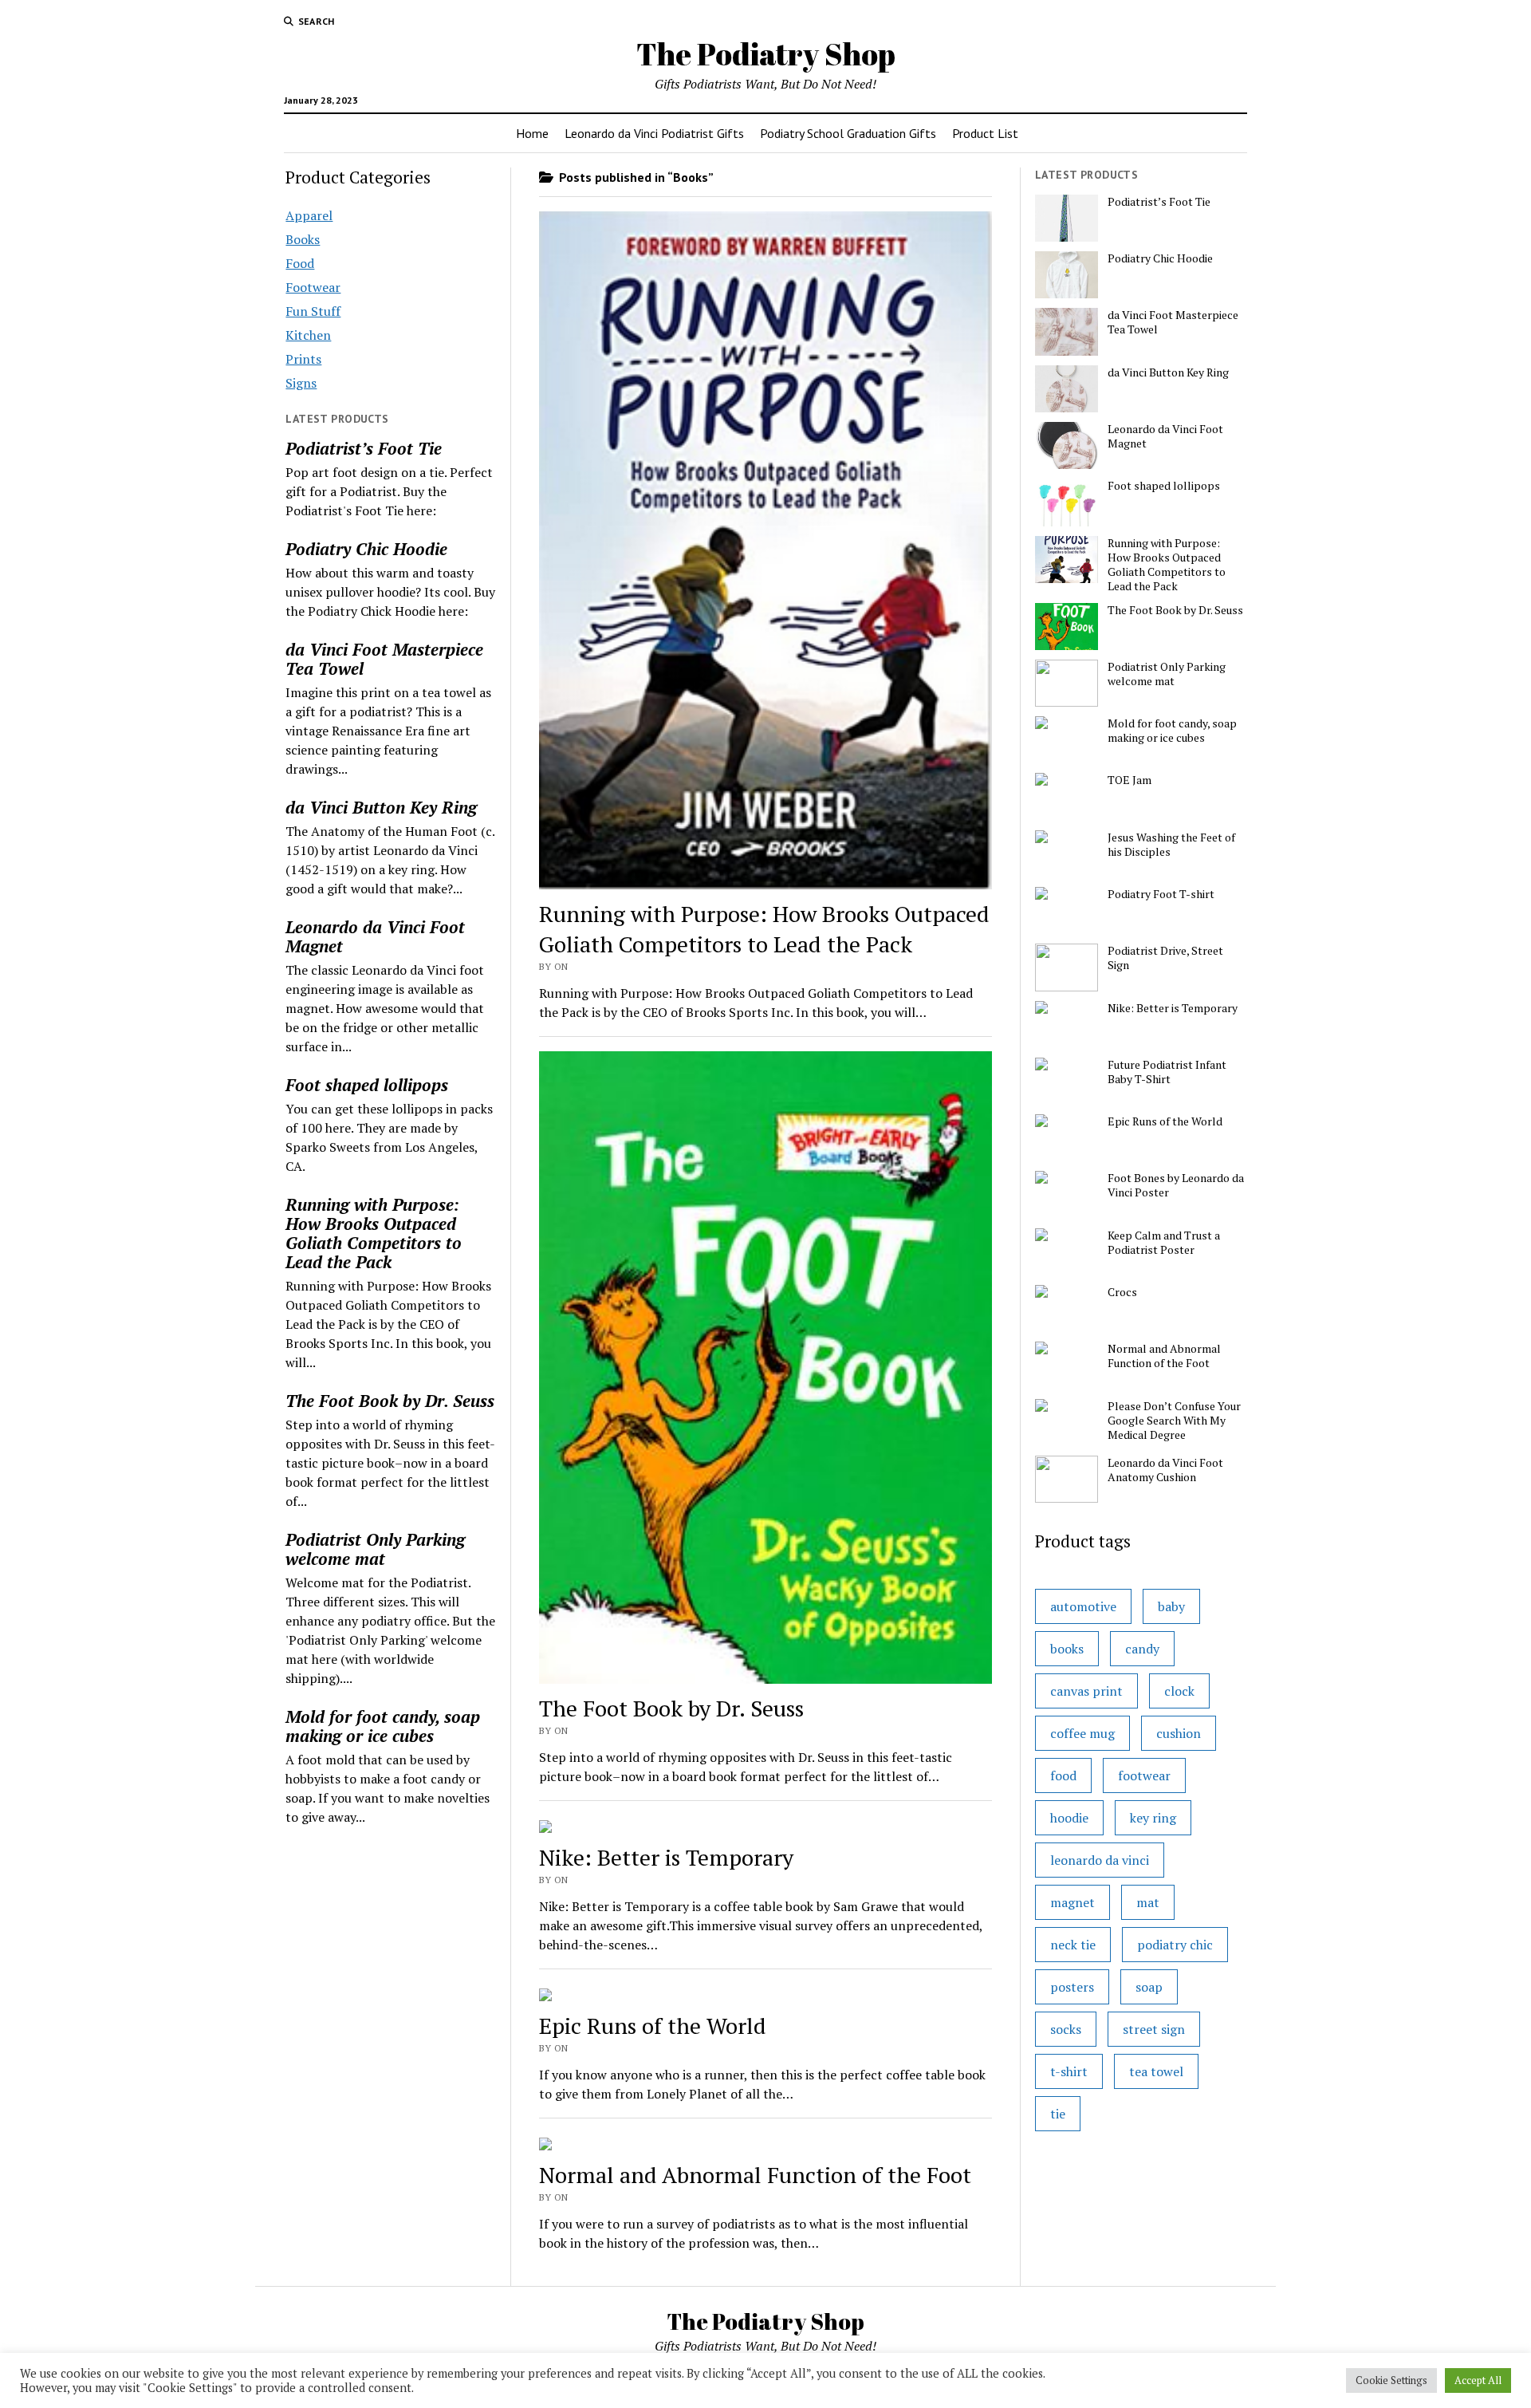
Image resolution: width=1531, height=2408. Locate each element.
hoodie (1069, 1818)
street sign (1154, 2029)
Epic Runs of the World (653, 2026)
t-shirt (1069, 2071)
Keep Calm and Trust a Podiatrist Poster (1164, 1243)
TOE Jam (1130, 780)
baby (1171, 1606)
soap (1149, 1987)
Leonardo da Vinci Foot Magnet (375, 936)
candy (1142, 1649)
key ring (1153, 1818)
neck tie (1073, 1945)
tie (1058, 2114)
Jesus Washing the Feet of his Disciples (1171, 845)
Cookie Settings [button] (1391, 2380)
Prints (303, 359)
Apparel (309, 215)
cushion (1179, 1733)
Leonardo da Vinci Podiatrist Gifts (654, 133)
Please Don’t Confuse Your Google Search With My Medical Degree (1174, 1421)
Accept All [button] (1478, 2380)
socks (1066, 2029)
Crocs (1122, 1292)
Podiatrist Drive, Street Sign (1165, 958)
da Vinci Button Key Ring (381, 807)
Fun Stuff (313, 311)
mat (1148, 1902)
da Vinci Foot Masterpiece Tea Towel (384, 659)
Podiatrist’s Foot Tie (364, 448)
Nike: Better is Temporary (666, 1857)
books (1067, 1649)
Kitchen (308, 335)
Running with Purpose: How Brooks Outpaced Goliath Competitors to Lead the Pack (374, 1233)
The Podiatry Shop (766, 54)
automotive (1083, 1606)
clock (1179, 1691)
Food (300, 263)
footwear (1144, 1775)
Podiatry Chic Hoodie (366, 549)
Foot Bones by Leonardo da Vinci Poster (1176, 1185)
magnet (1072, 1902)
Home (532, 133)
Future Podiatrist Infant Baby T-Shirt (1167, 1072)
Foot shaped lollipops (367, 1085)
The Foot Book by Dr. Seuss (390, 1401)
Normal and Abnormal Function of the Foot (755, 2175)
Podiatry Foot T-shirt (1161, 894)
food (1063, 1775)
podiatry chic (1175, 1945)
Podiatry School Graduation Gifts (848, 133)
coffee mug (1082, 1733)
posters (1072, 1987)
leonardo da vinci (1100, 1860)
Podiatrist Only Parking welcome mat (375, 1549)
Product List (985, 133)
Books (303, 239)
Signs (301, 383)
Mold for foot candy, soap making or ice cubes (383, 1726)
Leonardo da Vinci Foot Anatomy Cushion (1165, 1470)
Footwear (313, 287)
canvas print (1086, 1691)
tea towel (1156, 2071)
